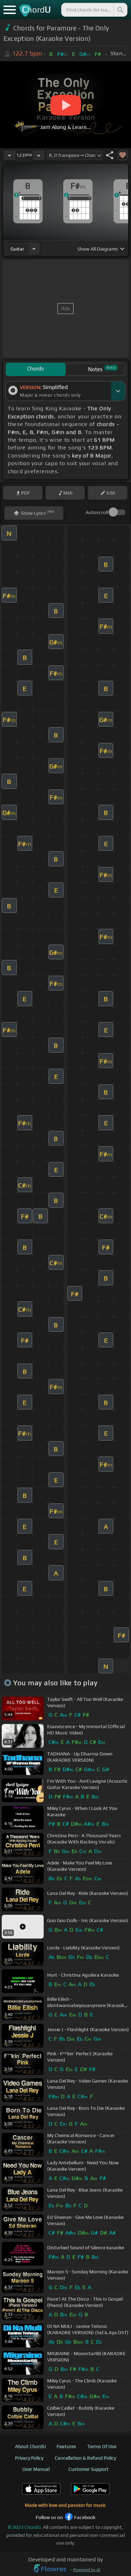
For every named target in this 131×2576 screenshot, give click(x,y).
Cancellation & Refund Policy (85, 2458)
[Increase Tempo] (39, 155)
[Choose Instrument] (34, 249)
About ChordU (30, 2446)
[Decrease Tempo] (9, 155)
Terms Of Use (102, 2446)
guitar (17, 249)
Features (66, 2446)
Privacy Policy (29, 2458)
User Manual (36, 2469)
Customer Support (89, 2469)
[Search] (120, 10)
